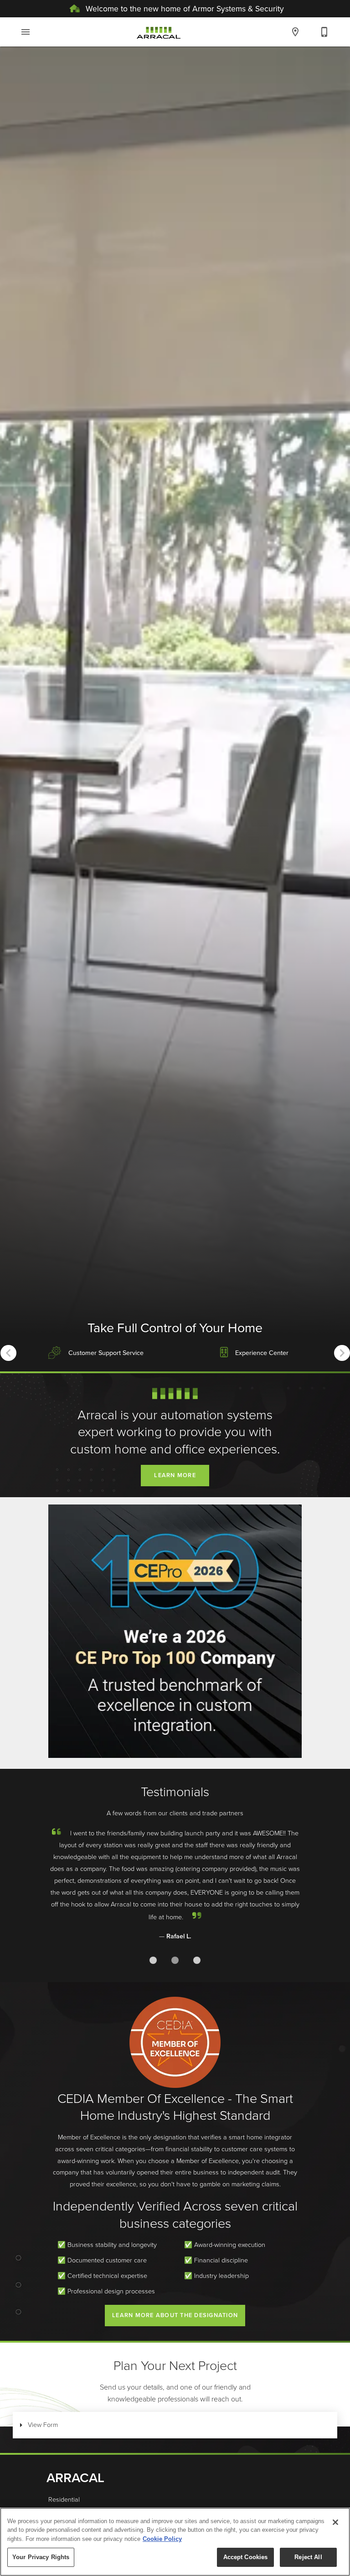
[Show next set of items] (342, 1353)
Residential (64, 2499)
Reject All (308, 2557)
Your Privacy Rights (41, 2557)
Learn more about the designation (175, 2315)
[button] (26, 32)
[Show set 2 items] (197, 1960)
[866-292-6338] (324, 32)
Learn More (175, 1475)
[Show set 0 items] (153, 1960)
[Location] (295, 32)
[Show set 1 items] (175, 1960)
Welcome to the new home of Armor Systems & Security (184, 8)
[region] (175, 2542)
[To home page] (159, 32)
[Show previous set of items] (8, 1353)
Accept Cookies (246, 2557)
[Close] (335, 2522)
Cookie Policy (162, 2539)
